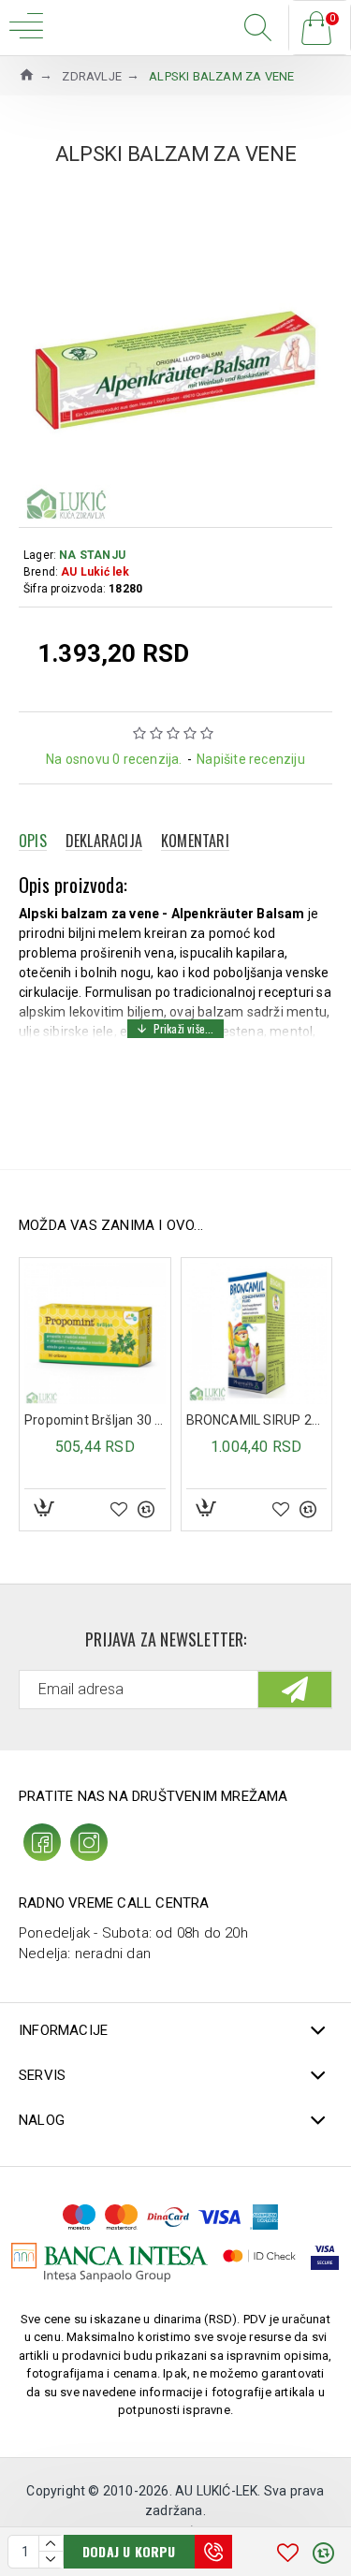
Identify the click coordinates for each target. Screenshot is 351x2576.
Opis (33, 841)
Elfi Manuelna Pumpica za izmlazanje (272, 1420)
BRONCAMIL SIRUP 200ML (110, 1420)
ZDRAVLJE (92, 76)
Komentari (195, 841)
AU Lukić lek (95, 572)
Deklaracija (104, 841)
